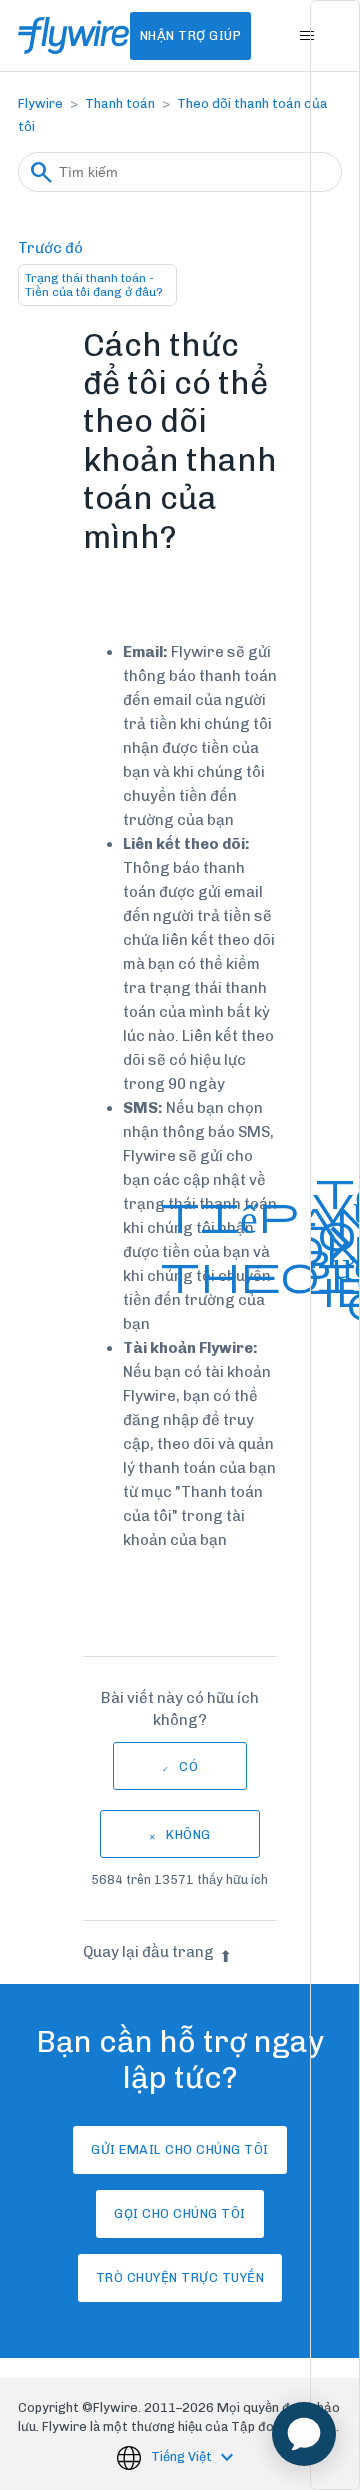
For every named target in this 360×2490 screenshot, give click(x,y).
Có (188, 1766)
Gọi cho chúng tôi (180, 2213)
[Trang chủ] (73, 35)
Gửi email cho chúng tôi (180, 2149)
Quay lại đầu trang (148, 1952)
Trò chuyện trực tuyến (180, 2277)
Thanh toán (120, 103)
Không (188, 1834)
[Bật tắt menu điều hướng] (306, 36)
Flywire (40, 103)
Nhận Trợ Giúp (191, 35)
